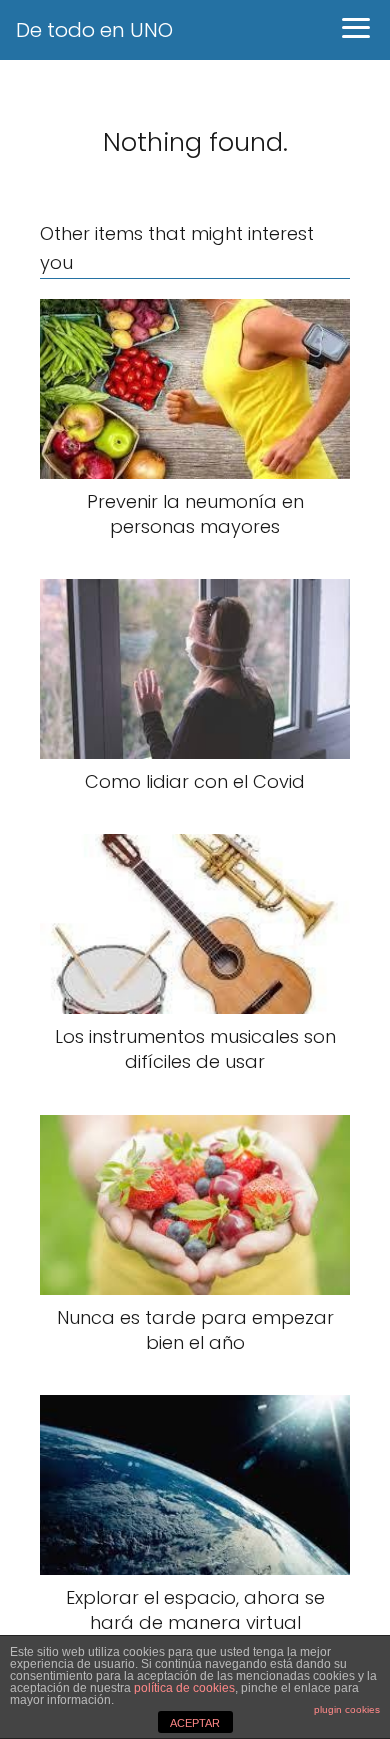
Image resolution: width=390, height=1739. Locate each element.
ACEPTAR (195, 1723)
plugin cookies (347, 1709)
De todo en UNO (94, 30)
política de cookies (184, 1688)
